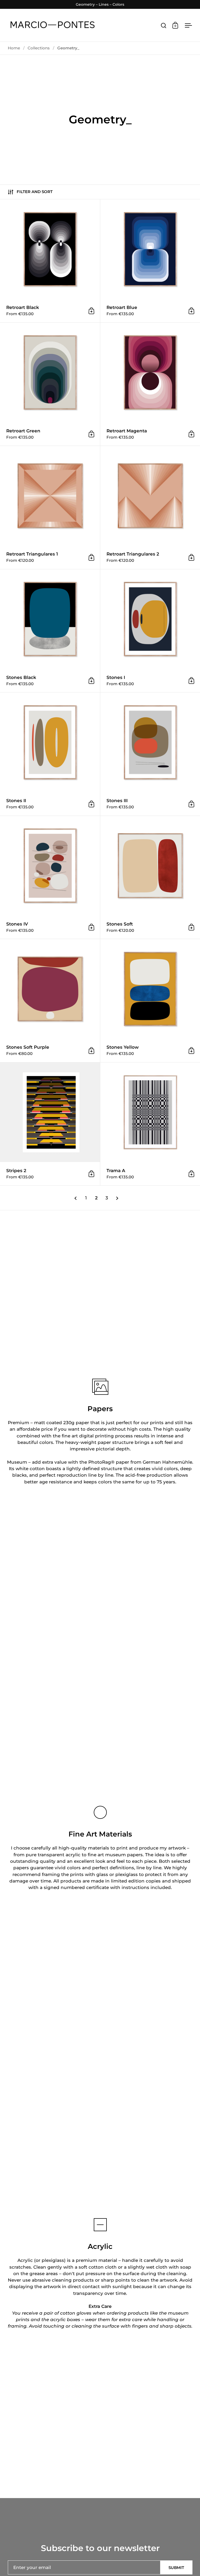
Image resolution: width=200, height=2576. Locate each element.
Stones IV (50, 877)
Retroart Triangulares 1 (50, 507)
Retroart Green (50, 384)
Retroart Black (50, 261)
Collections (39, 48)
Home (14, 48)
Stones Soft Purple (50, 1001)
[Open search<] (164, 25)
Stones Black (50, 631)
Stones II (50, 754)
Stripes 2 (50, 1124)
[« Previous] (76, 1198)
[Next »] (117, 1198)
